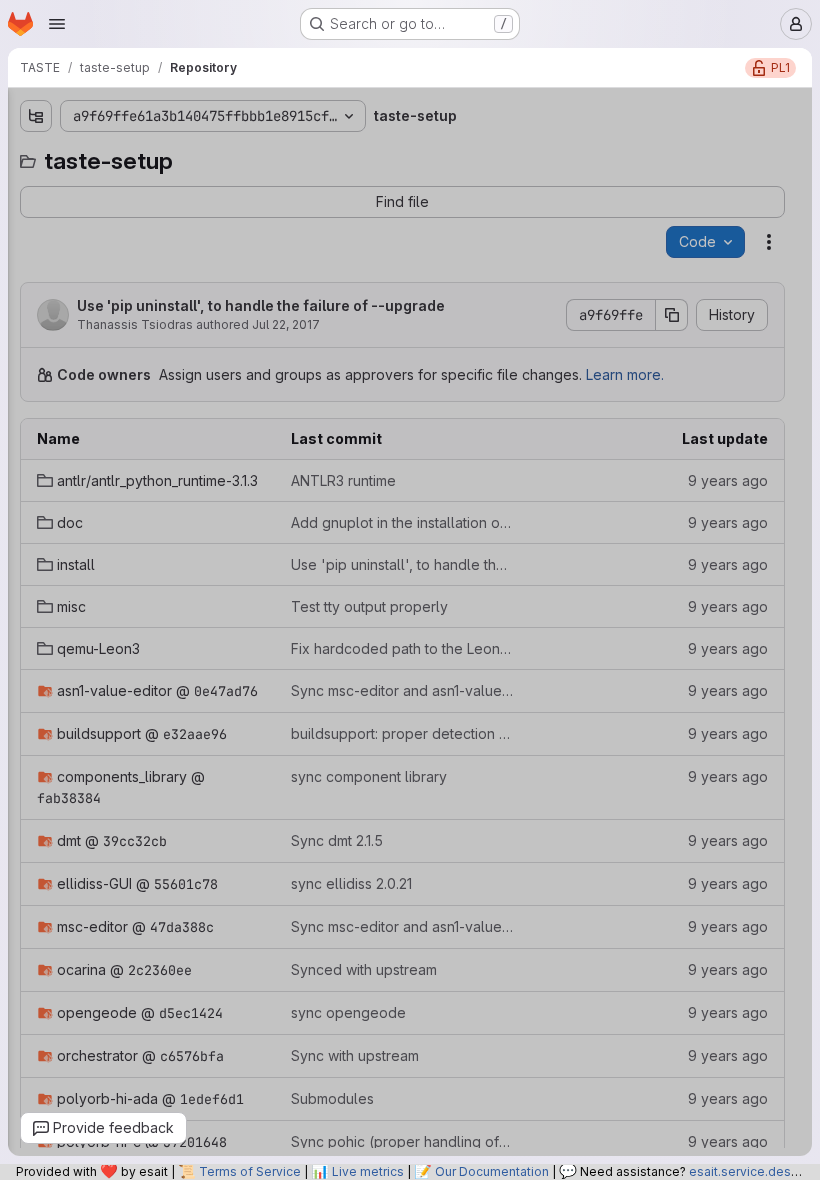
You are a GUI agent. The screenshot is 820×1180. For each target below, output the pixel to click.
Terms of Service (250, 1171)
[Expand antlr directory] (31, 191)
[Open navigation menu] (57, 24)
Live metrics (368, 1171)
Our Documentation (492, 1171)
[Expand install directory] (31, 255)
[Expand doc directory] (31, 223)
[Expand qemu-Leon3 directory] (31, 319)
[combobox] (159, 155)
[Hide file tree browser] (31, 116)
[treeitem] (161, 191)
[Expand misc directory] (31, 287)
